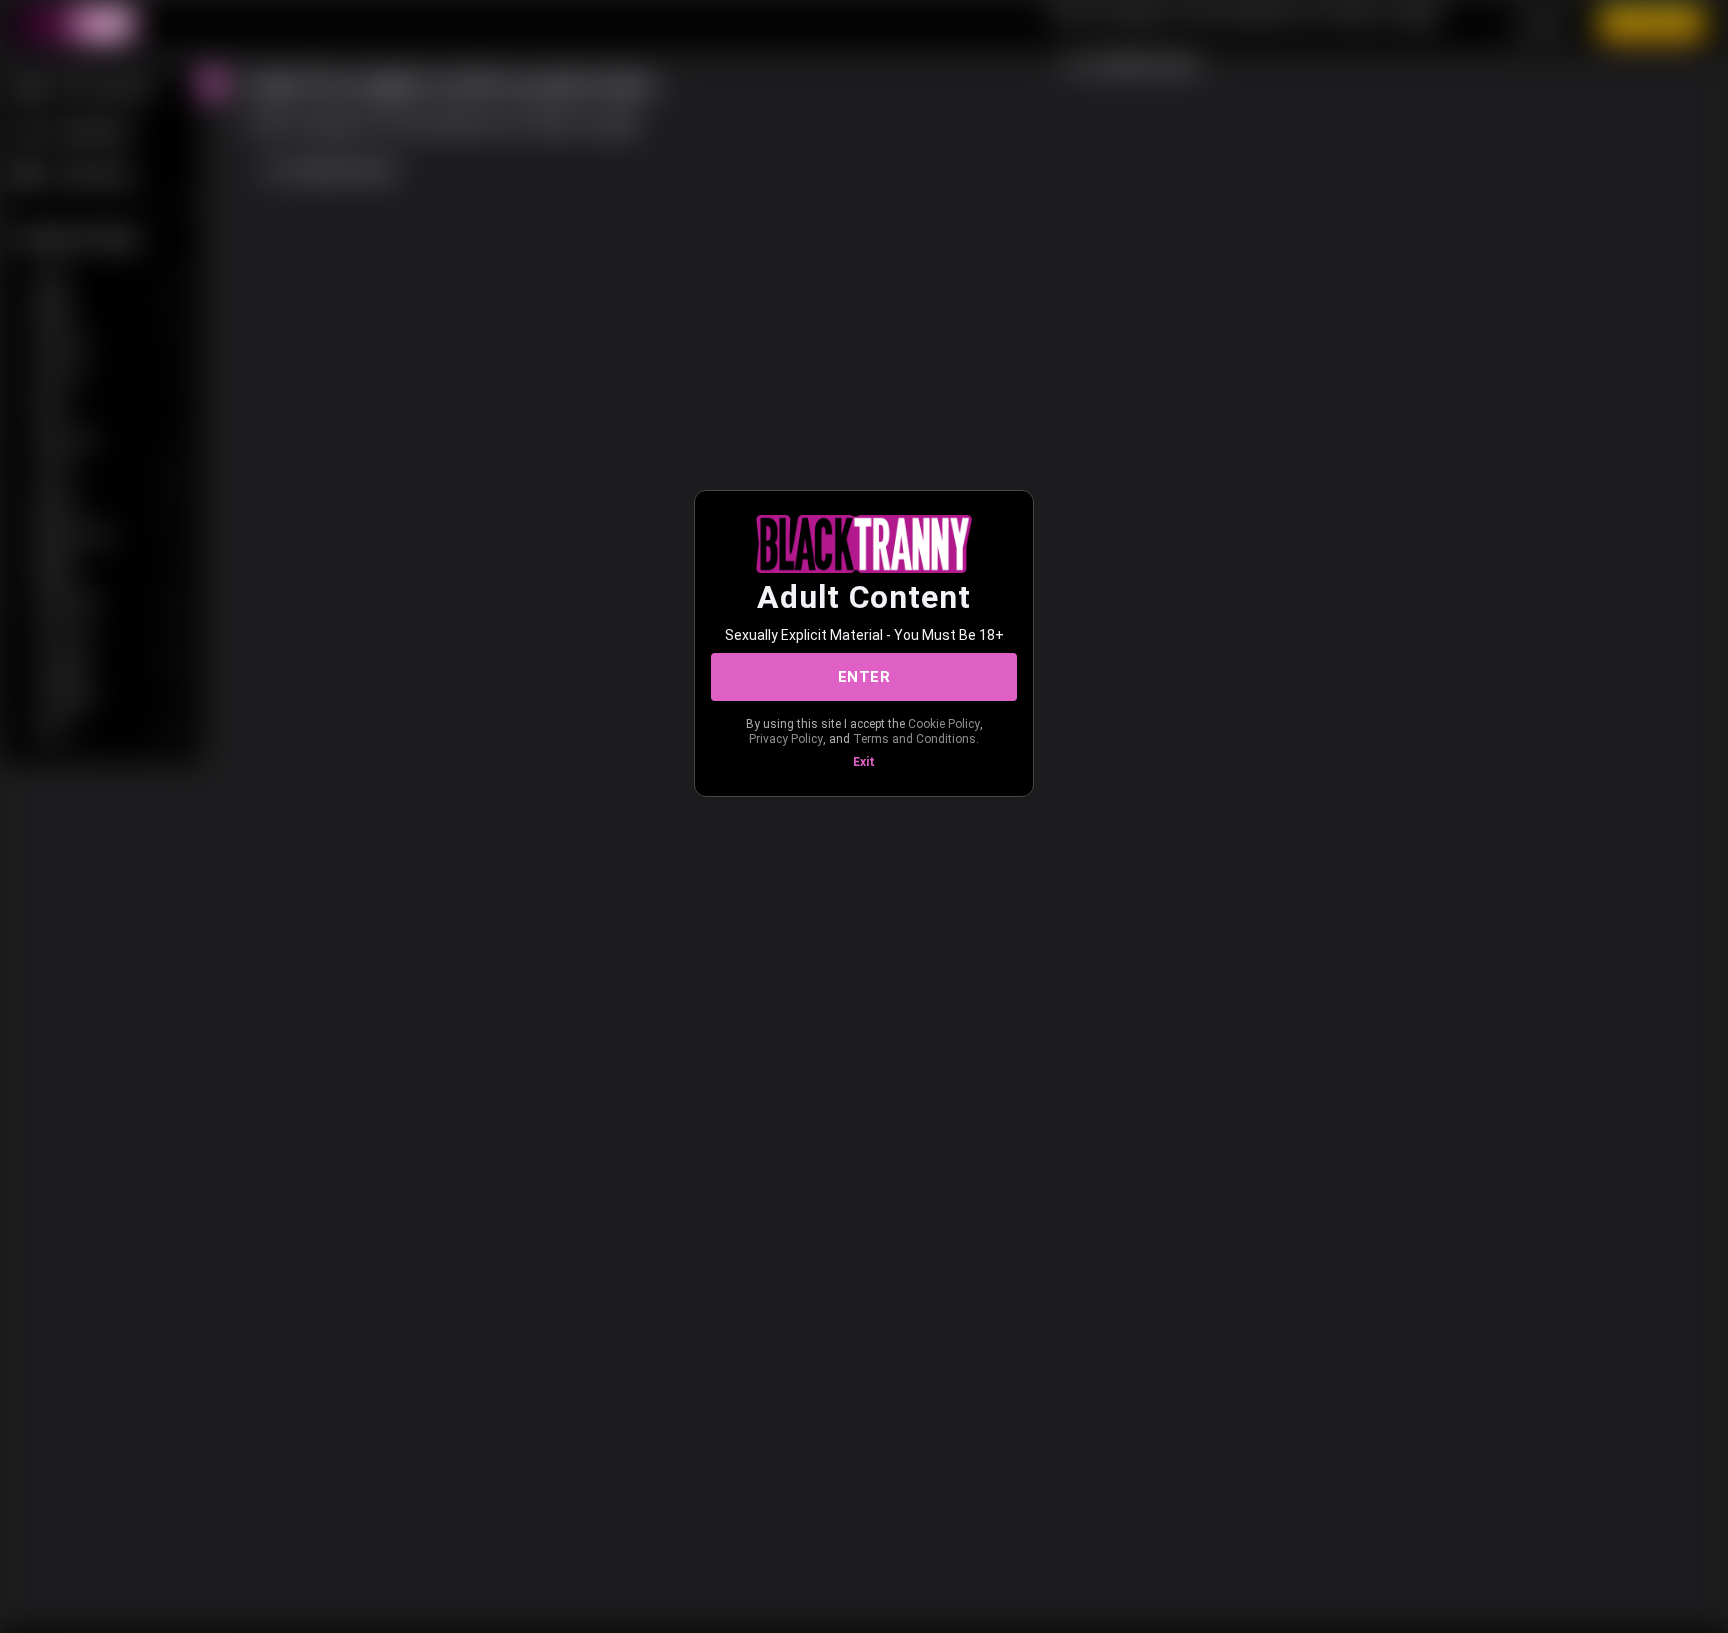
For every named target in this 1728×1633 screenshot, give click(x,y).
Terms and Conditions (914, 739)
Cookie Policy (944, 724)
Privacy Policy (786, 739)
